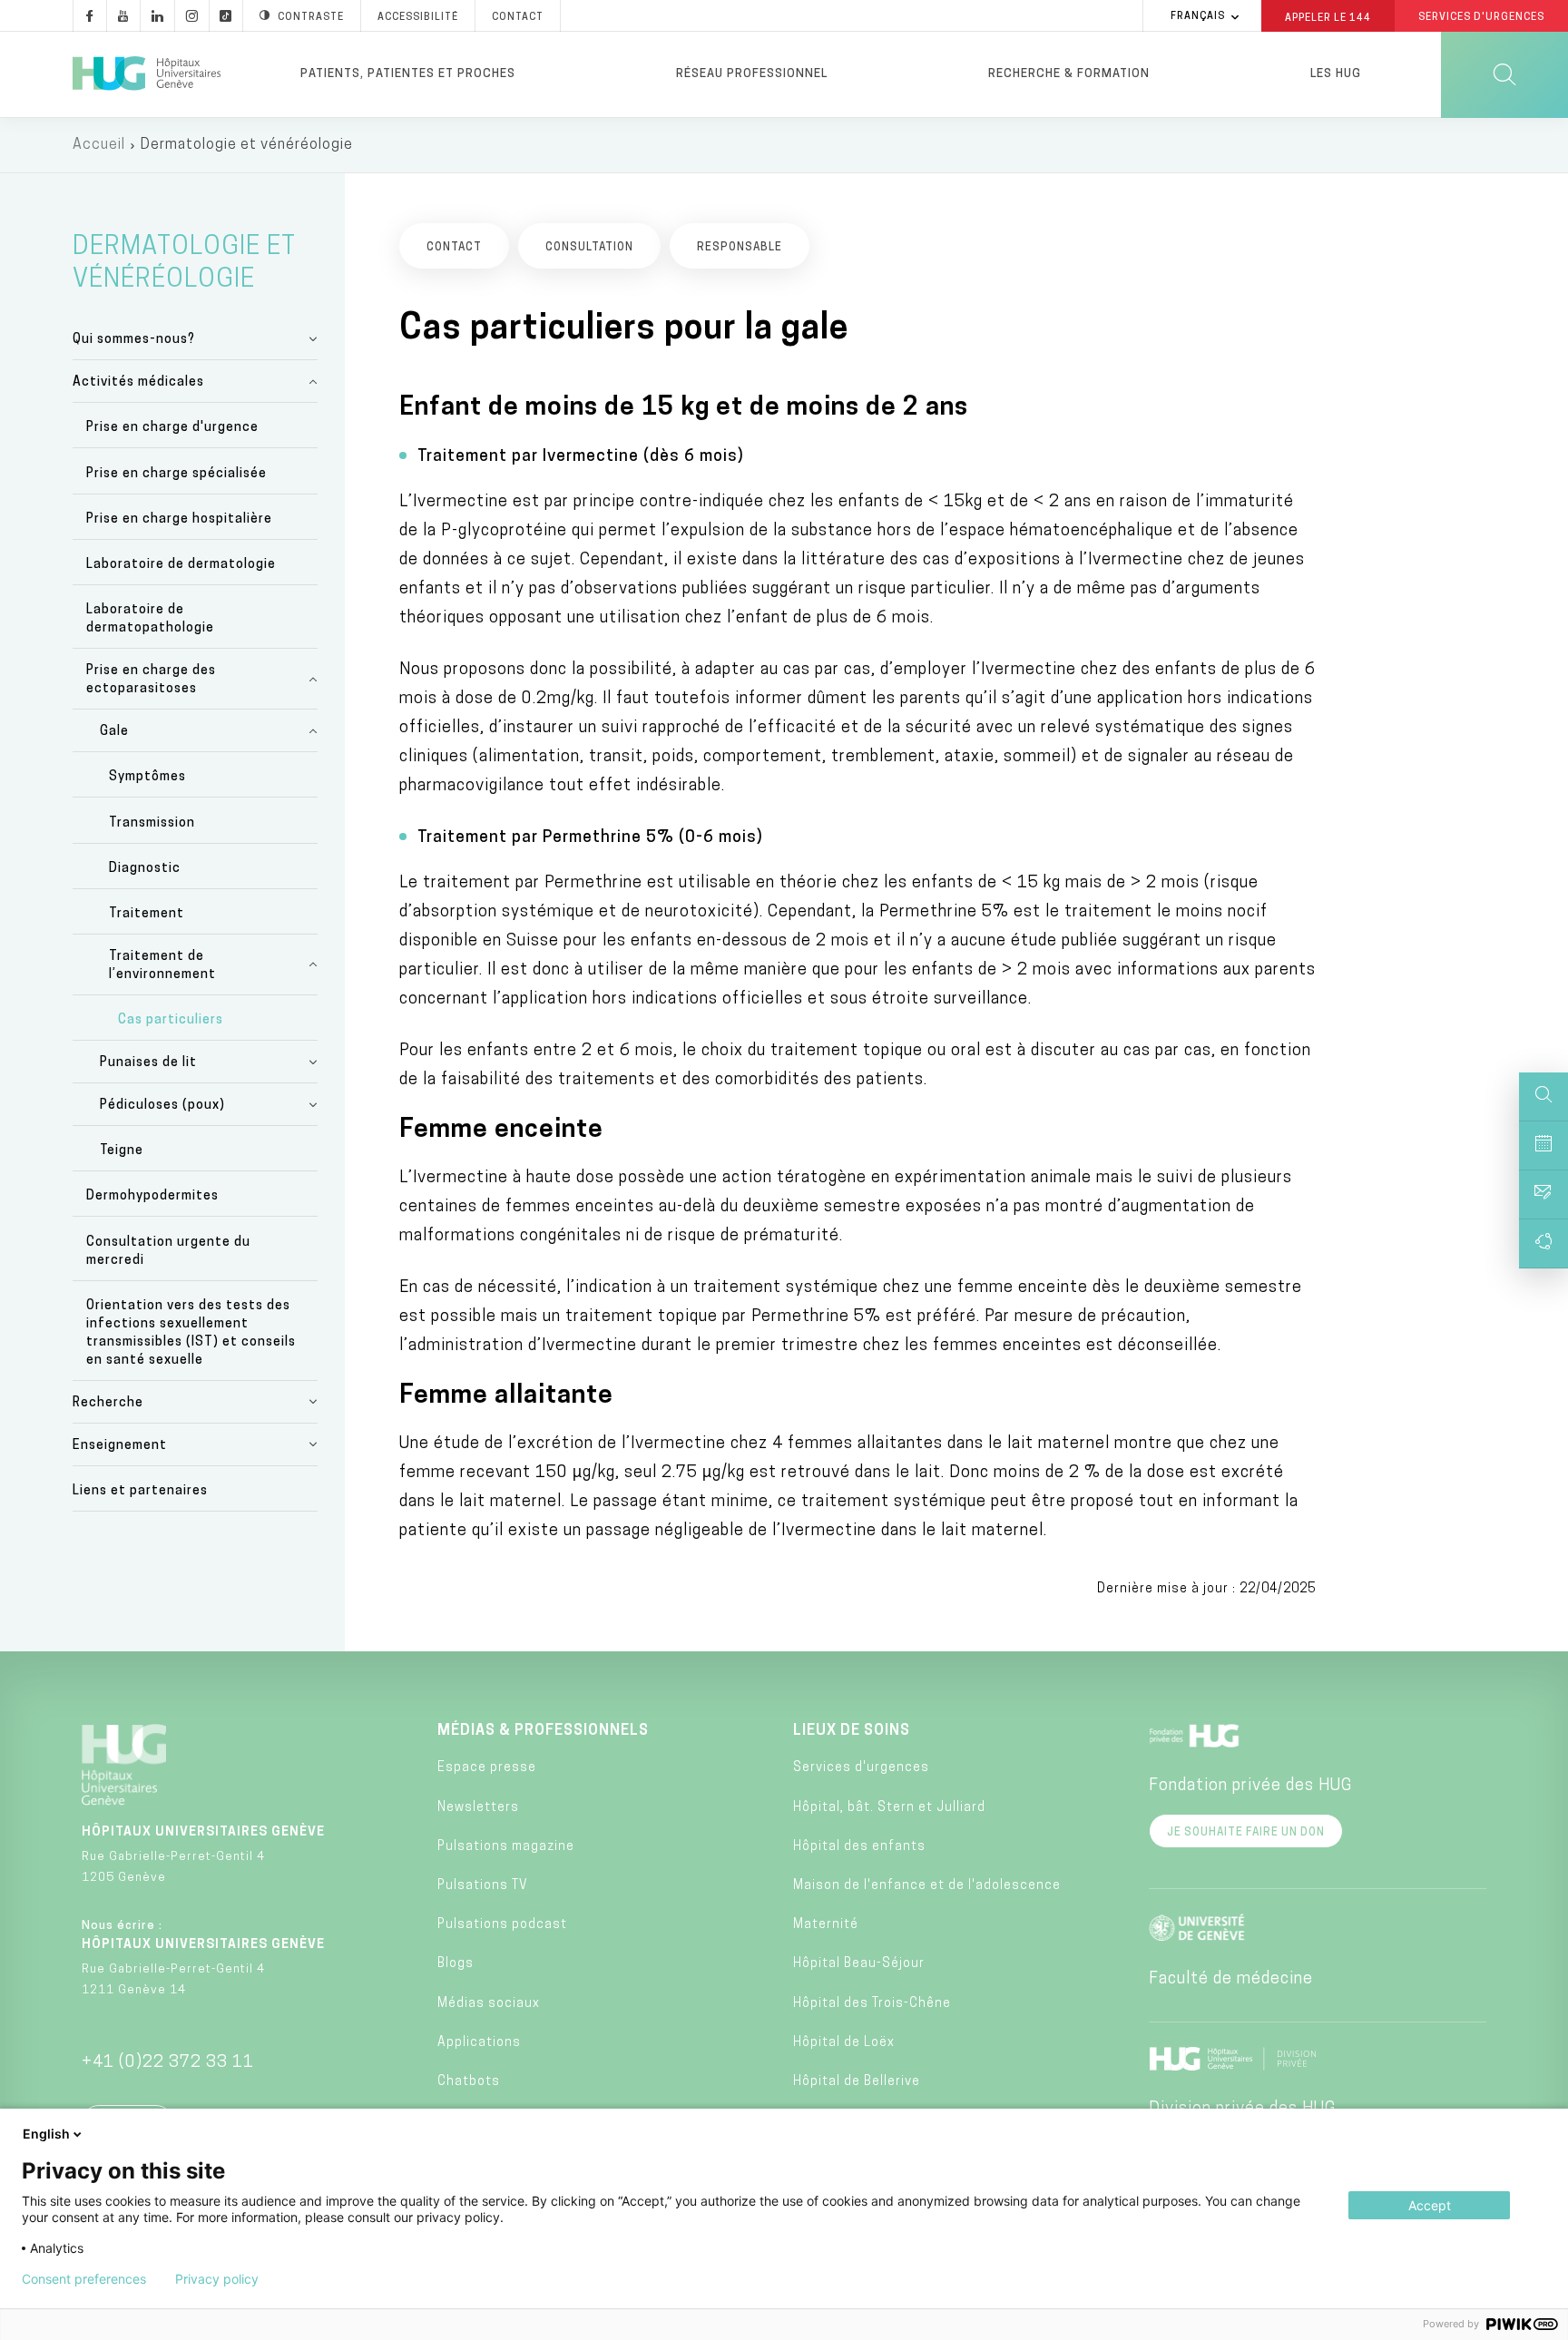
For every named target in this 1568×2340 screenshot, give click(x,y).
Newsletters (478, 1808)
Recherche (108, 1403)
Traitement (147, 914)
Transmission (152, 823)
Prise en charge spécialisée (176, 474)
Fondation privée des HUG (1250, 1787)
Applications (479, 2043)
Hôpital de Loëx (844, 2043)
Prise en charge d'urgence (172, 428)
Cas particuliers (171, 1020)
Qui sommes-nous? (134, 340)
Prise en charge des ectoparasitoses (151, 680)
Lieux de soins (852, 1731)
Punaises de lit (148, 1063)
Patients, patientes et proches (408, 74)
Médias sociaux (489, 2004)
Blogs (456, 1964)
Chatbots (469, 2082)
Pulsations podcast (502, 1925)
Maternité (826, 1925)
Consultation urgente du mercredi (168, 1252)
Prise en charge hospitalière (179, 519)
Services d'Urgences (1481, 18)
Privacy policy (217, 2279)
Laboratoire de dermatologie (181, 565)
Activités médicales (138, 382)
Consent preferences (84, 2279)
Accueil (99, 145)
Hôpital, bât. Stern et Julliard (889, 1808)
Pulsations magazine (506, 1847)
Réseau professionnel (752, 74)
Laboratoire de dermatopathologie (150, 619)
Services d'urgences (861, 1768)
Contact (518, 18)
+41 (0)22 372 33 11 (168, 2063)
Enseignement (120, 1446)
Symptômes (147, 777)
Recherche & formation (1069, 74)
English (46, 2134)
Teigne (122, 1151)
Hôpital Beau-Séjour (859, 1964)
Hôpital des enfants (859, 1847)
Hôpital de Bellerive (857, 2082)
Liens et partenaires (140, 1491)
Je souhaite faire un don (1246, 1833)
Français (1198, 17)
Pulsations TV (483, 1886)
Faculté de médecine (1231, 1980)
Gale (114, 732)
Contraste (311, 18)
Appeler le (1328, 17)
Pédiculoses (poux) (162, 1106)
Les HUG (1336, 74)
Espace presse (487, 1768)
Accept (1430, 2205)
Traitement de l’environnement (162, 966)
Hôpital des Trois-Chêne (872, 2004)
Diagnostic (145, 869)
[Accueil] (147, 74)
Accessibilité (418, 18)
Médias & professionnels (543, 1731)
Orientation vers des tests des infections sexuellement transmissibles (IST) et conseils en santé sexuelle (191, 1333)
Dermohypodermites (152, 1196)
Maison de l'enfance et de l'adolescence (927, 1886)
